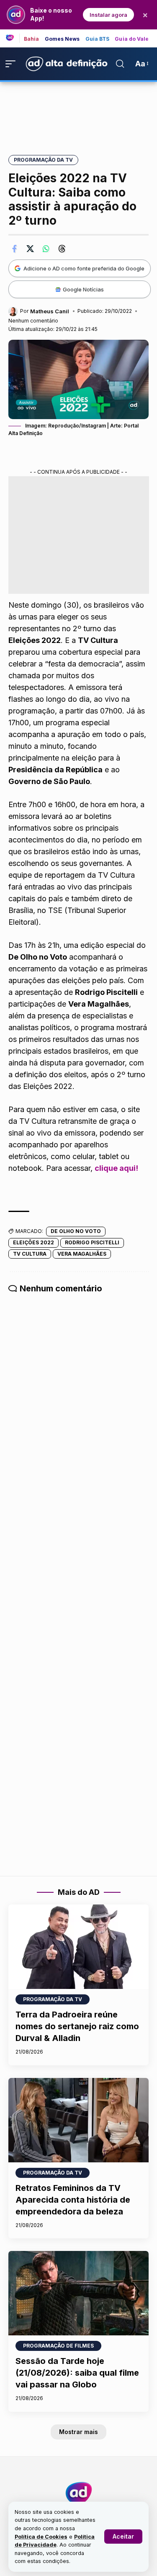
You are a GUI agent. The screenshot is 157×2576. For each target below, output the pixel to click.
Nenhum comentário (33, 321)
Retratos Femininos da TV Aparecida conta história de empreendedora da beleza (73, 2200)
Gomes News (62, 39)
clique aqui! (116, 1168)
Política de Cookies (41, 2537)
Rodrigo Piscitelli (92, 1242)
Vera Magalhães (82, 1254)
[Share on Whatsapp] (46, 249)
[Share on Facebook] (14, 249)
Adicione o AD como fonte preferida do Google (84, 268)
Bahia (32, 39)
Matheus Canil (50, 311)
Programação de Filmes (58, 2346)
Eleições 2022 (33, 1242)
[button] (123, 2537)
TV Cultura (30, 1254)
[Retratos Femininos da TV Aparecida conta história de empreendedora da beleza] (78, 2120)
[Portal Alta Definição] (79, 2493)
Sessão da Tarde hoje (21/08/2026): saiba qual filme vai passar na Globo (77, 2373)
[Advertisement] (79, 113)
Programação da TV (43, 160)
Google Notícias (83, 289)
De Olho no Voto (76, 1231)
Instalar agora (108, 15)
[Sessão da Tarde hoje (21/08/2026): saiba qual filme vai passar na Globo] (78, 2293)
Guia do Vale (132, 39)
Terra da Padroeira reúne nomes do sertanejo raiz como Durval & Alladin (77, 2026)
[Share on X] (30, 249)
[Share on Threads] (62, 249)
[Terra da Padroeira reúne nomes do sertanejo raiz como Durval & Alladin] (78, 1947)
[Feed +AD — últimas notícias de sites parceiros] (13, 38)
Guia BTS (98, 39)
